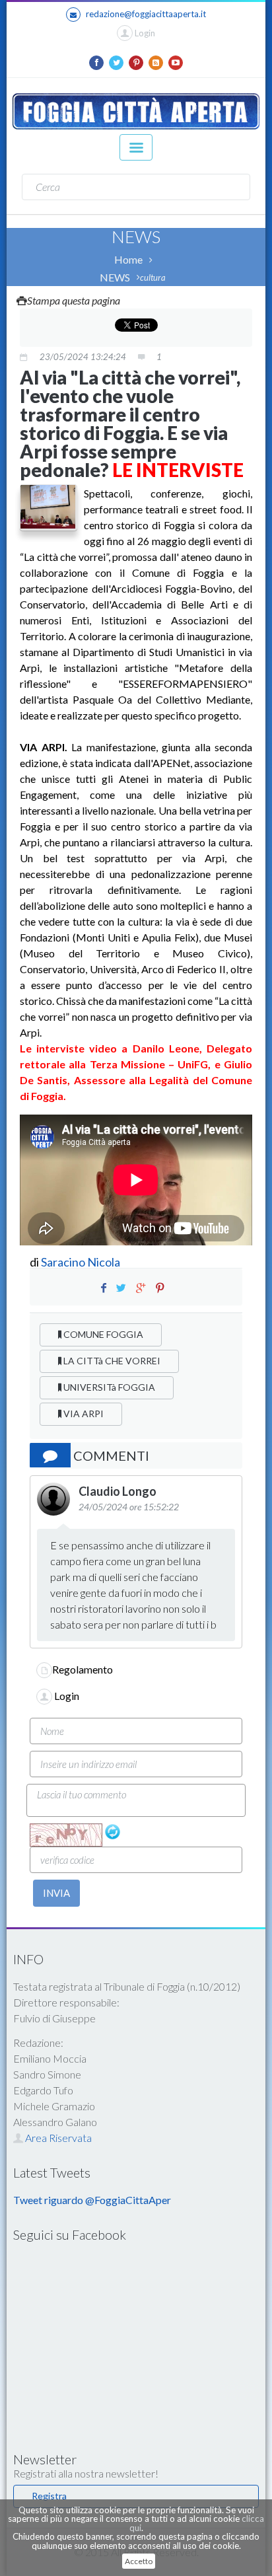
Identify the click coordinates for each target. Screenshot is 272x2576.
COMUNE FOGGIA (102, 1334)
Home (128, 259)
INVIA (56, 1893)
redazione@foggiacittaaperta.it (146, 14)
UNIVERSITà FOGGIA (108, 1387)
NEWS (115, 277)
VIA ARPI (83, 1414)
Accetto (139, 2561)
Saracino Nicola (81, 1262)
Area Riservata (57, 2138)
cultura (153, 277)
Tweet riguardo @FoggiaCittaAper (92, 2200)
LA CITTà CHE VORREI (111, 1361)
